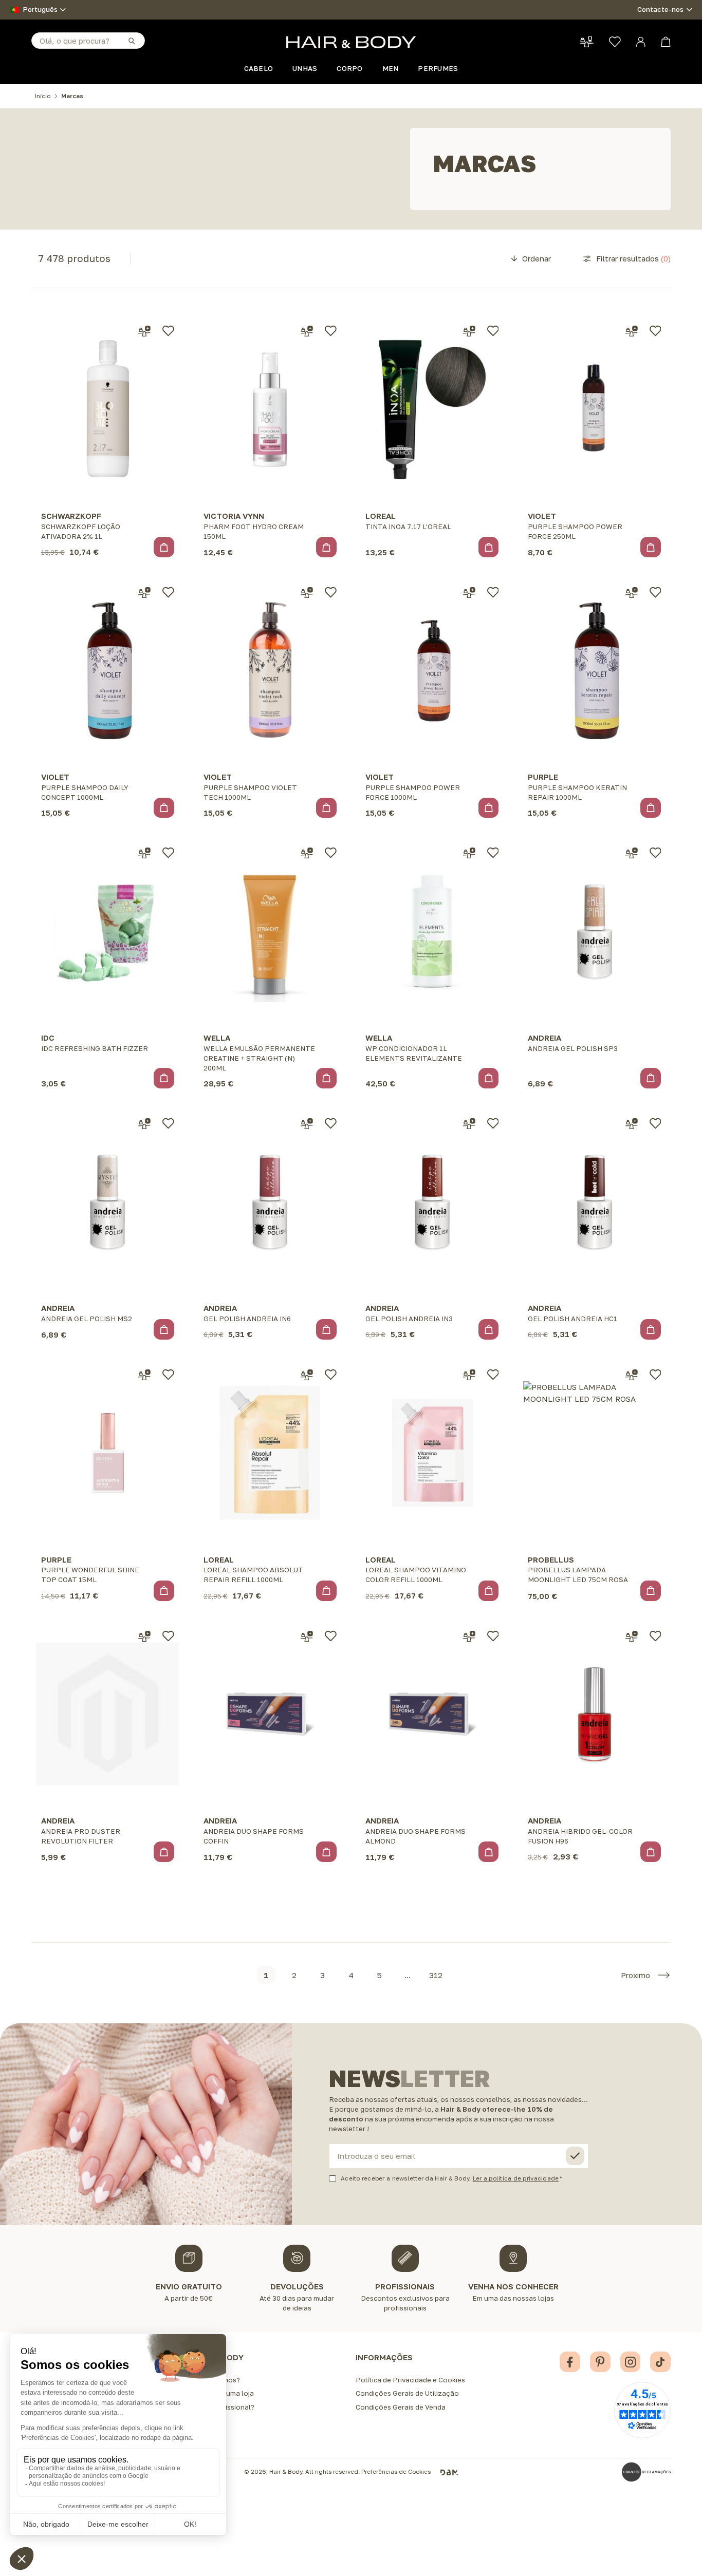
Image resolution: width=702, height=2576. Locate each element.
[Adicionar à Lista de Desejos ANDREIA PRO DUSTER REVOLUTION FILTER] (168, 1636)
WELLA (217, 1038)
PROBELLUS (551, 1559)
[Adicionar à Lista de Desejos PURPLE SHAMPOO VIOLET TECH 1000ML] (331, 592)
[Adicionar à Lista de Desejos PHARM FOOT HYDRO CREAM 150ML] (331, 331)
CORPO (349, 68)
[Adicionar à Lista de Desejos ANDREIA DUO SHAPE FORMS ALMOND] (493, 1636)
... (408, 1975)
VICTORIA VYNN (234, 516)
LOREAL (381, 516)
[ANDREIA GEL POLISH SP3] (595, 931)
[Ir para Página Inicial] (351, 42)
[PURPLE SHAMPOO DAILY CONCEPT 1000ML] (107, 670)
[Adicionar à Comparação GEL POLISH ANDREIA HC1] (632, 1124)
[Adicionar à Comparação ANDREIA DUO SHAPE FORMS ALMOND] (469, 1637)
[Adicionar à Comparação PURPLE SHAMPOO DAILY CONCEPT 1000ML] (144, 593)
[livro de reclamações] (646, 2472)
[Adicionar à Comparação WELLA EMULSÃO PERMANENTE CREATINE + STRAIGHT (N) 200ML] (307, 853)
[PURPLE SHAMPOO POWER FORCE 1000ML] (432, 670)
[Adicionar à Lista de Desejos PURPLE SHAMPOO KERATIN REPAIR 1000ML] (655, 592)
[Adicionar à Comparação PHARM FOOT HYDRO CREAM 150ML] (307, 331)
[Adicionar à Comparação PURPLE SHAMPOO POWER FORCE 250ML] (632, 331)
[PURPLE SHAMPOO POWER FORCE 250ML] (595, 409)
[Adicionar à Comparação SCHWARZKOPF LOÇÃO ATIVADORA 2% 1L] (144, 331)
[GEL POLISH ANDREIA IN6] (270, 1201)
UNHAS (305, 68)
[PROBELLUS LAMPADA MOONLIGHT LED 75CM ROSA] (595, 1453)
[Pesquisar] (131, 40)
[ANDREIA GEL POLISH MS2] (107, 1201)
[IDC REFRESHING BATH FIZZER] (107, 931)
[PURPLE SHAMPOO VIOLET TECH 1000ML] (270, 670)
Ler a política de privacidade (516, 2178)
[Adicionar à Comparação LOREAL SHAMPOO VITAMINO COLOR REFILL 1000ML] (469, 1375)
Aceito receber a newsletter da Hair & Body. (450, 2178)
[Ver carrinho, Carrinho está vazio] (666, 42)
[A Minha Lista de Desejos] (615, 42)
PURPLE (543, 777)
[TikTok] (660, 2362)
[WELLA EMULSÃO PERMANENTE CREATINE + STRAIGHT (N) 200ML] (270, 931)
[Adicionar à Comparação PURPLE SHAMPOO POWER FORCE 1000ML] (469, 593)
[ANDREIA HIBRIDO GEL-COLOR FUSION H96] (595, 1714)
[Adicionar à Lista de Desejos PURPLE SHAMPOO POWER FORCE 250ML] (655, 331)
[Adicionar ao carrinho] (164, 547)
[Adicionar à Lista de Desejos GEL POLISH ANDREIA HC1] (655, 1123)
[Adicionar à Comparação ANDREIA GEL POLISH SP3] (632, 853)
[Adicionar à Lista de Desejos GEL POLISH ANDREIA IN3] (493, 1123)
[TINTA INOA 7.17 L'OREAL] (432, 409)
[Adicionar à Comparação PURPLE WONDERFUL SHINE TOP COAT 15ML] (144, 1375)
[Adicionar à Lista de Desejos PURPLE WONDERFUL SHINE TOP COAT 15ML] (168, 1375)
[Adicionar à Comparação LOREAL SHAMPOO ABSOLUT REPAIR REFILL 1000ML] (307, 1375)
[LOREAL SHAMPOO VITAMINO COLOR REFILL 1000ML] (432, 1453)
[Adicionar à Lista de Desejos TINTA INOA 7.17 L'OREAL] (493, 331)
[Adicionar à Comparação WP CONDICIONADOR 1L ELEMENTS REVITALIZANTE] (469, 853)
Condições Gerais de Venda (401, 2407)
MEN (391, 68)
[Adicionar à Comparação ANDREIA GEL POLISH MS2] (144, 1124)
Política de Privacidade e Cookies (410, 2380)
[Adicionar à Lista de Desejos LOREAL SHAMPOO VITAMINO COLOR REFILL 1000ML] (493, 1375)
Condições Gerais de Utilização (407, 2393)
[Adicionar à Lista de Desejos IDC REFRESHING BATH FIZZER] (168, 853)
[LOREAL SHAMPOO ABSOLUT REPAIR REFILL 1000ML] (270, 1453)
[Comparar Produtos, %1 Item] (587, 42)
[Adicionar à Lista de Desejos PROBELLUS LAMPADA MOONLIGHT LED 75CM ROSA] (655, 1375)
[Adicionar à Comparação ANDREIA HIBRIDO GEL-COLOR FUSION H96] (632, 1637)
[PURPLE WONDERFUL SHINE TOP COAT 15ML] (107, 1453)
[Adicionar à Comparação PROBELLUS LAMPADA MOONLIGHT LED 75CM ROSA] (632, 1375)
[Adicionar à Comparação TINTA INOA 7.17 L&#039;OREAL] (469, 331)
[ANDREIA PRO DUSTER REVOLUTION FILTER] (107, 1714)
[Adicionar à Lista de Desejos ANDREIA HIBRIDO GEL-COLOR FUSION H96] (655, 1636)
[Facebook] (570, 2362)
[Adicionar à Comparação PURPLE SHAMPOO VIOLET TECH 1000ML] (307, 593)
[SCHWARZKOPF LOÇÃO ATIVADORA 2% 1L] (107, 409)
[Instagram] (631, 2362)
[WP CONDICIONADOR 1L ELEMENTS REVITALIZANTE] (432, 931)
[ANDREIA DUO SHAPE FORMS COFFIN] (270, 1714)
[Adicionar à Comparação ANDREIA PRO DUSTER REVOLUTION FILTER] (144, 1637)
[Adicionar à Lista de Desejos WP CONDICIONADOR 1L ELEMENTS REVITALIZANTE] (493, 853)
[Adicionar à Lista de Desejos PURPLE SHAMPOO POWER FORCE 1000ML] (493, 592)
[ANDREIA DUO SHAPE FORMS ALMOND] (432, 1714)
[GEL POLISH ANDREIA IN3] (432, 1201)
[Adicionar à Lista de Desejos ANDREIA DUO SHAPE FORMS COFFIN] (331, 1636)
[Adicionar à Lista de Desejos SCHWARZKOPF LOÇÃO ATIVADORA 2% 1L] (168, 331)
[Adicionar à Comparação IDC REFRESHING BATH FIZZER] (144, 853)
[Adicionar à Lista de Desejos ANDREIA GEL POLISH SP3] (655, 853)
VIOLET (542, 516)
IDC (48, 1038)
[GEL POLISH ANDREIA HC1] (595, 1201)
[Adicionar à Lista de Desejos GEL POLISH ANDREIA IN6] (331, 1123)
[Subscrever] (575, 2156)
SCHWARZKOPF (71, 516)
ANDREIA (544, 1038)
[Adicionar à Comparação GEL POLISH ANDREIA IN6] (307, 1124)
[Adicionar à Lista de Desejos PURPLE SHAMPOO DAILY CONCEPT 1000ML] (168, 592)
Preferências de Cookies (396, 2472)
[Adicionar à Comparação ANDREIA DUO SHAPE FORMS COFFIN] (307, 1637)
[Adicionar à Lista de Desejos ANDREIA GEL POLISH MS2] (168, 1123)
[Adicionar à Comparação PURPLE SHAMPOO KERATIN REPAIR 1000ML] (632, 593)
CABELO (259, 68)
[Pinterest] (600, 2362)
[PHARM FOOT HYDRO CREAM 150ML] (270, 409)
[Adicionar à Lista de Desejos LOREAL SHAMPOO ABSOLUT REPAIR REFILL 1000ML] (331, 1375)
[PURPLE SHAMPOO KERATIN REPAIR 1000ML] (595, 670)
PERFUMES (438, 68)
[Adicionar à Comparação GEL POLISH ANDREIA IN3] (469, 1124)
